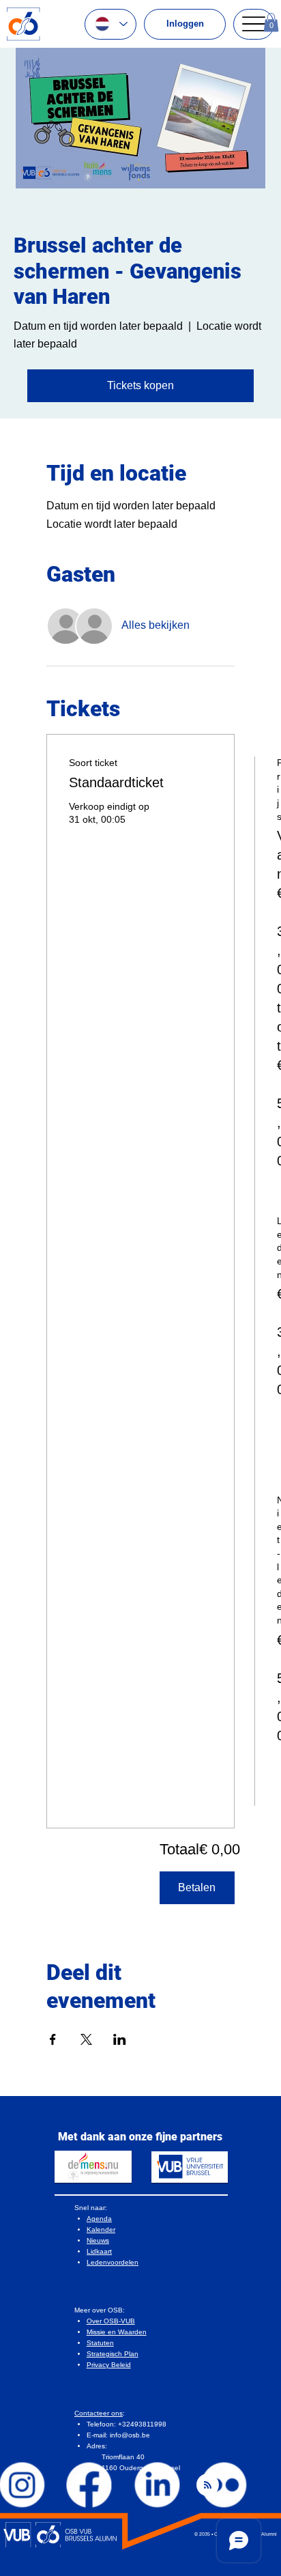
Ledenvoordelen (113, 2262)
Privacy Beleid (109, 2365)
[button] (271, 22)
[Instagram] (23, 2485)
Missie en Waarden (117, 2332)
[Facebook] (90, 2485)
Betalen (197, 1887)
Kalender (101, 2230)
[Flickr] (224, 2485)
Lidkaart (99, 2251)
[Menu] (254, 24)
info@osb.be (130, 2435)
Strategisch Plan (113, 2354)
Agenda (99, 2219)
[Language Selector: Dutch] (110, 24)
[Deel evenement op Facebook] (53, 2039)
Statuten (100, 2343)
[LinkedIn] (157, 2485)
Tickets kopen (140, 385)
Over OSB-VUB (111, 2321)
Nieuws (98, 2240)
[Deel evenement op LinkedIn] (120, 2039)
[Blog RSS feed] (208, 2486)
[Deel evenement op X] (86, 2039)
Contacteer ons (99, 2413)
